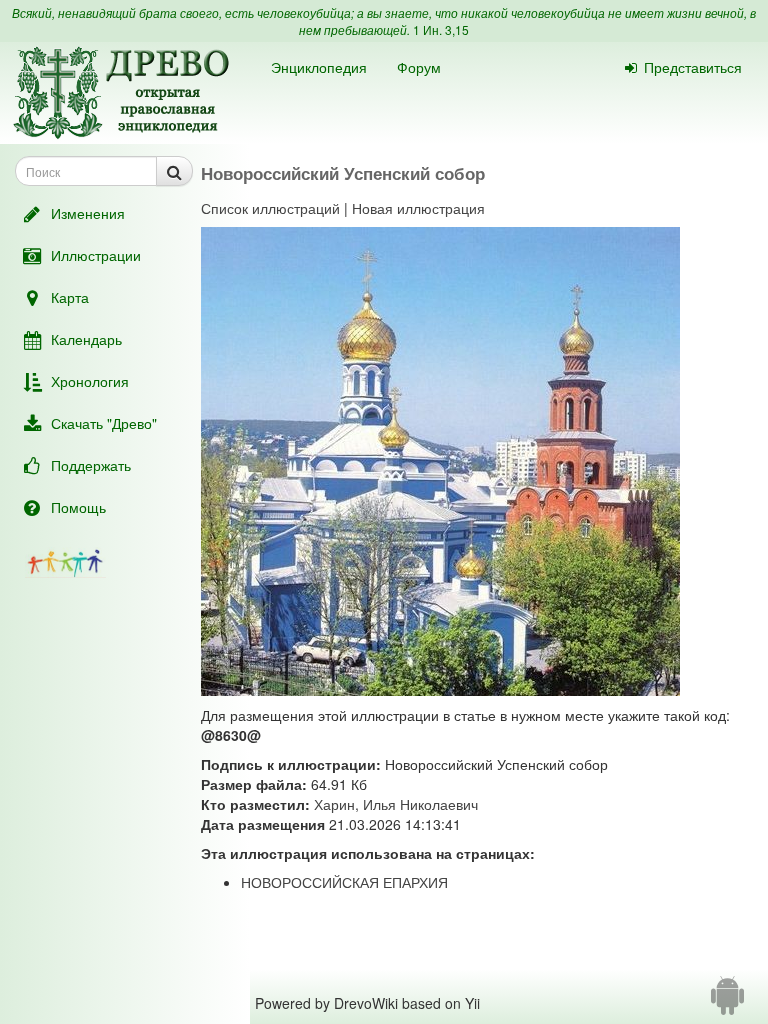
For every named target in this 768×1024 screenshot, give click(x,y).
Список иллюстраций (270, 208)
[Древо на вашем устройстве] (727, 1003)
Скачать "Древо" (104, 423)
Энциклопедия (319, 67)
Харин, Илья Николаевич (396, 804)
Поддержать (91, 465)
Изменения (88, 213)
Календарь (86, 339)
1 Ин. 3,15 (441, 29)
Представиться (693, 67)
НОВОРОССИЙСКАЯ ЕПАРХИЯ (344, 882)
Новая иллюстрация (418, 208)
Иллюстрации (96, 255)
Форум (419, 67)
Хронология (90, 381)
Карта (70, 297)
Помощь (78, 507)
